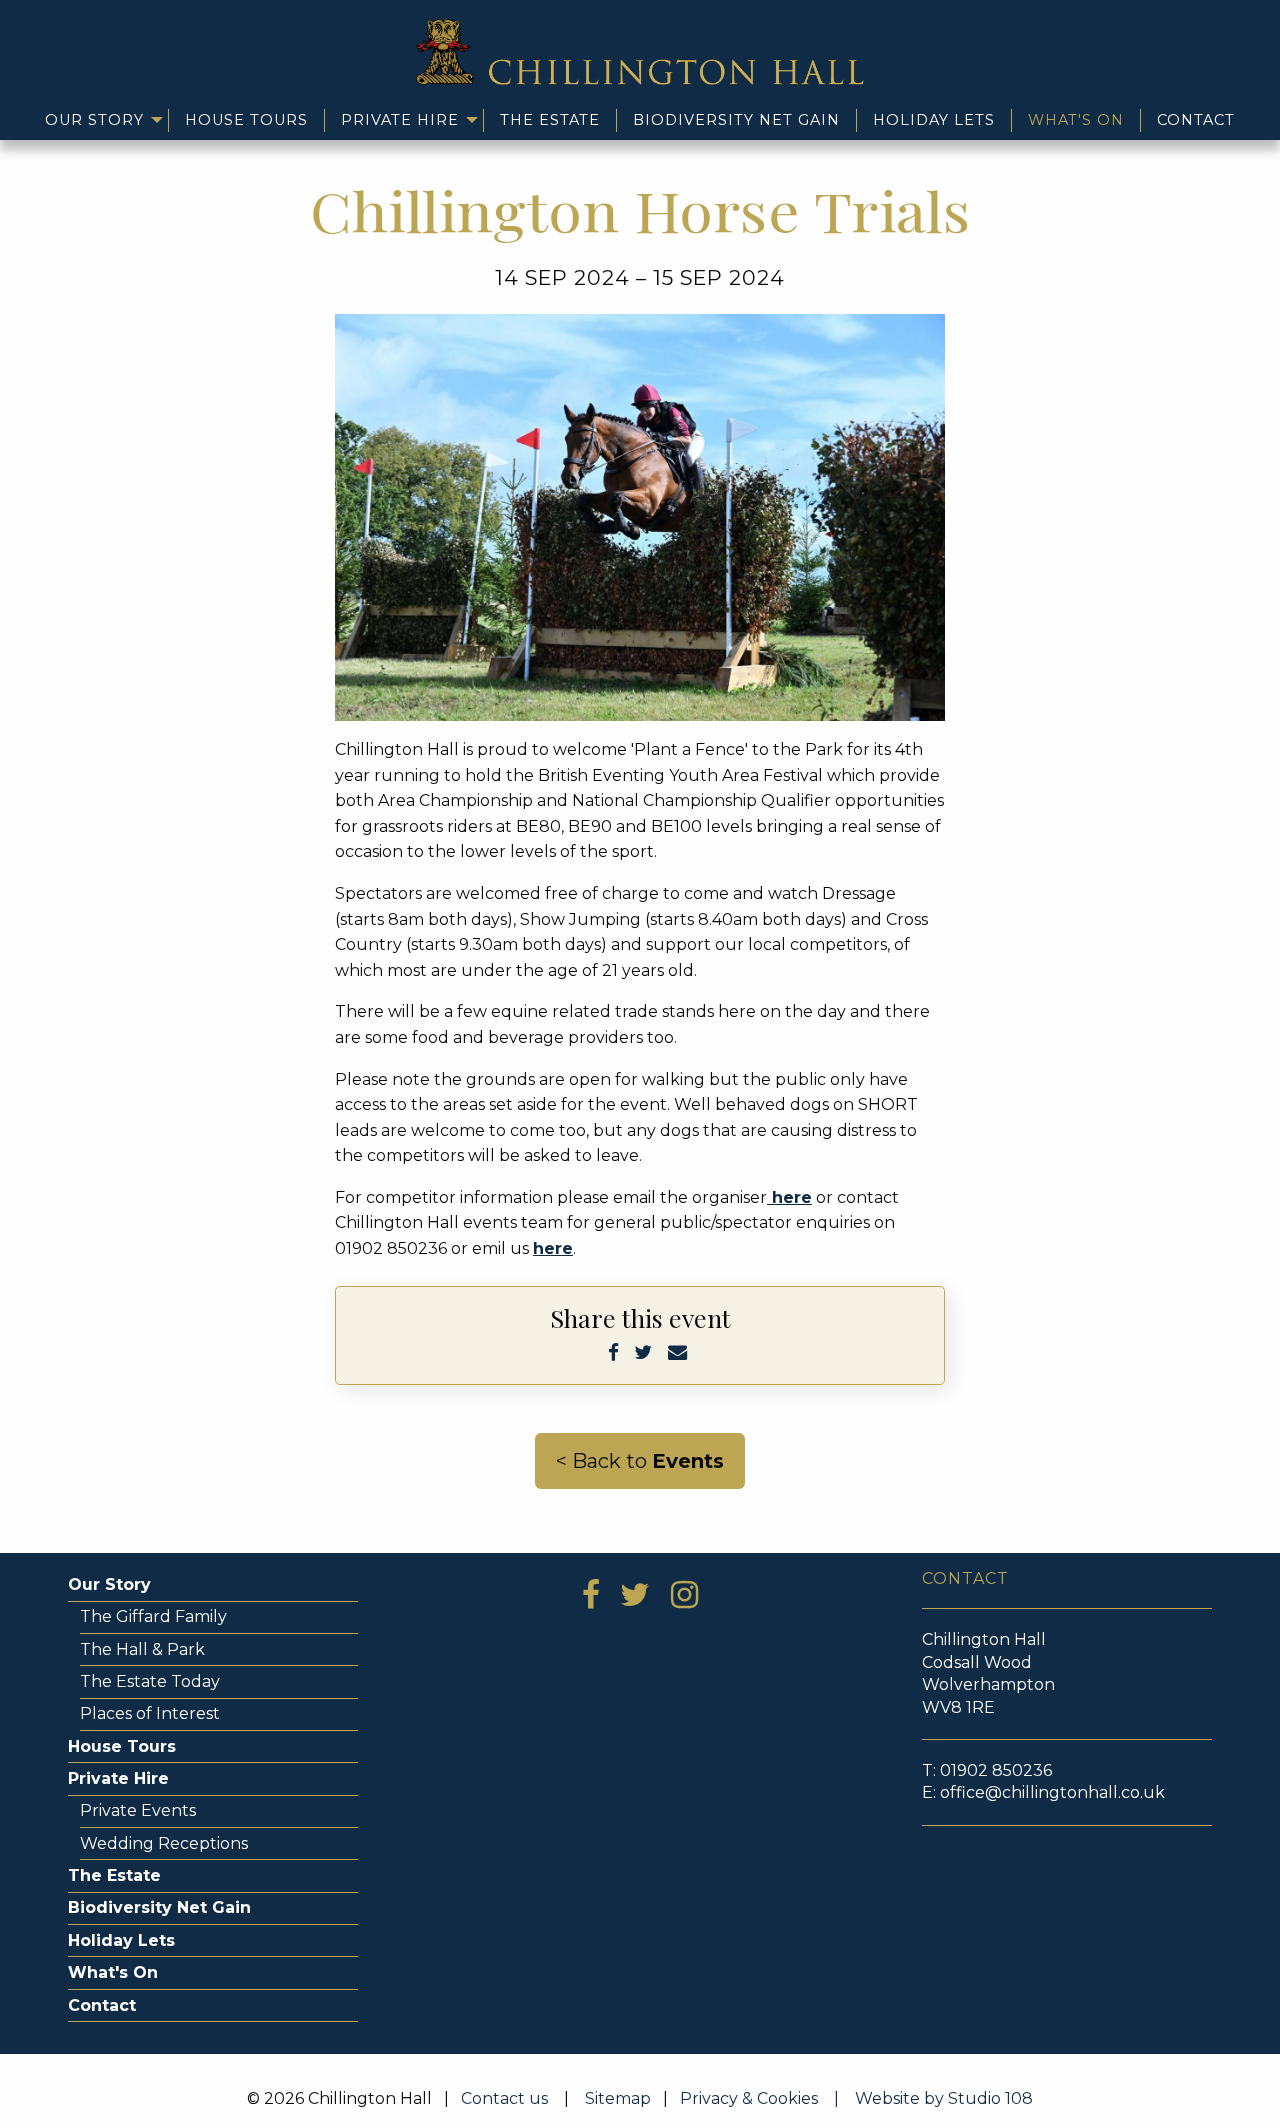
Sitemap (618, 2098)
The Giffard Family (153, 1616)
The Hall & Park (142, 1649)
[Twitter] (643, 1352)
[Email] (677, 1352)
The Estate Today (150, 1681)
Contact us (504, 2098)
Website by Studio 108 (944, 2098)
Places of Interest (150, 1713)
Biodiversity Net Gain (736, 120)
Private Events (138, 1810)
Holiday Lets (934, 120)
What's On (1076, 120)
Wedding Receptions (164, 1843)
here (789, 1197)
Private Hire (400, 120)
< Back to (640, 1461)
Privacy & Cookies (765, 2098)
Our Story (94, 120)
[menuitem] (99, 120)
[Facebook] (613, 1352)
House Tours (246, 120)
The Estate (550, 120)
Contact (1196, 120)
